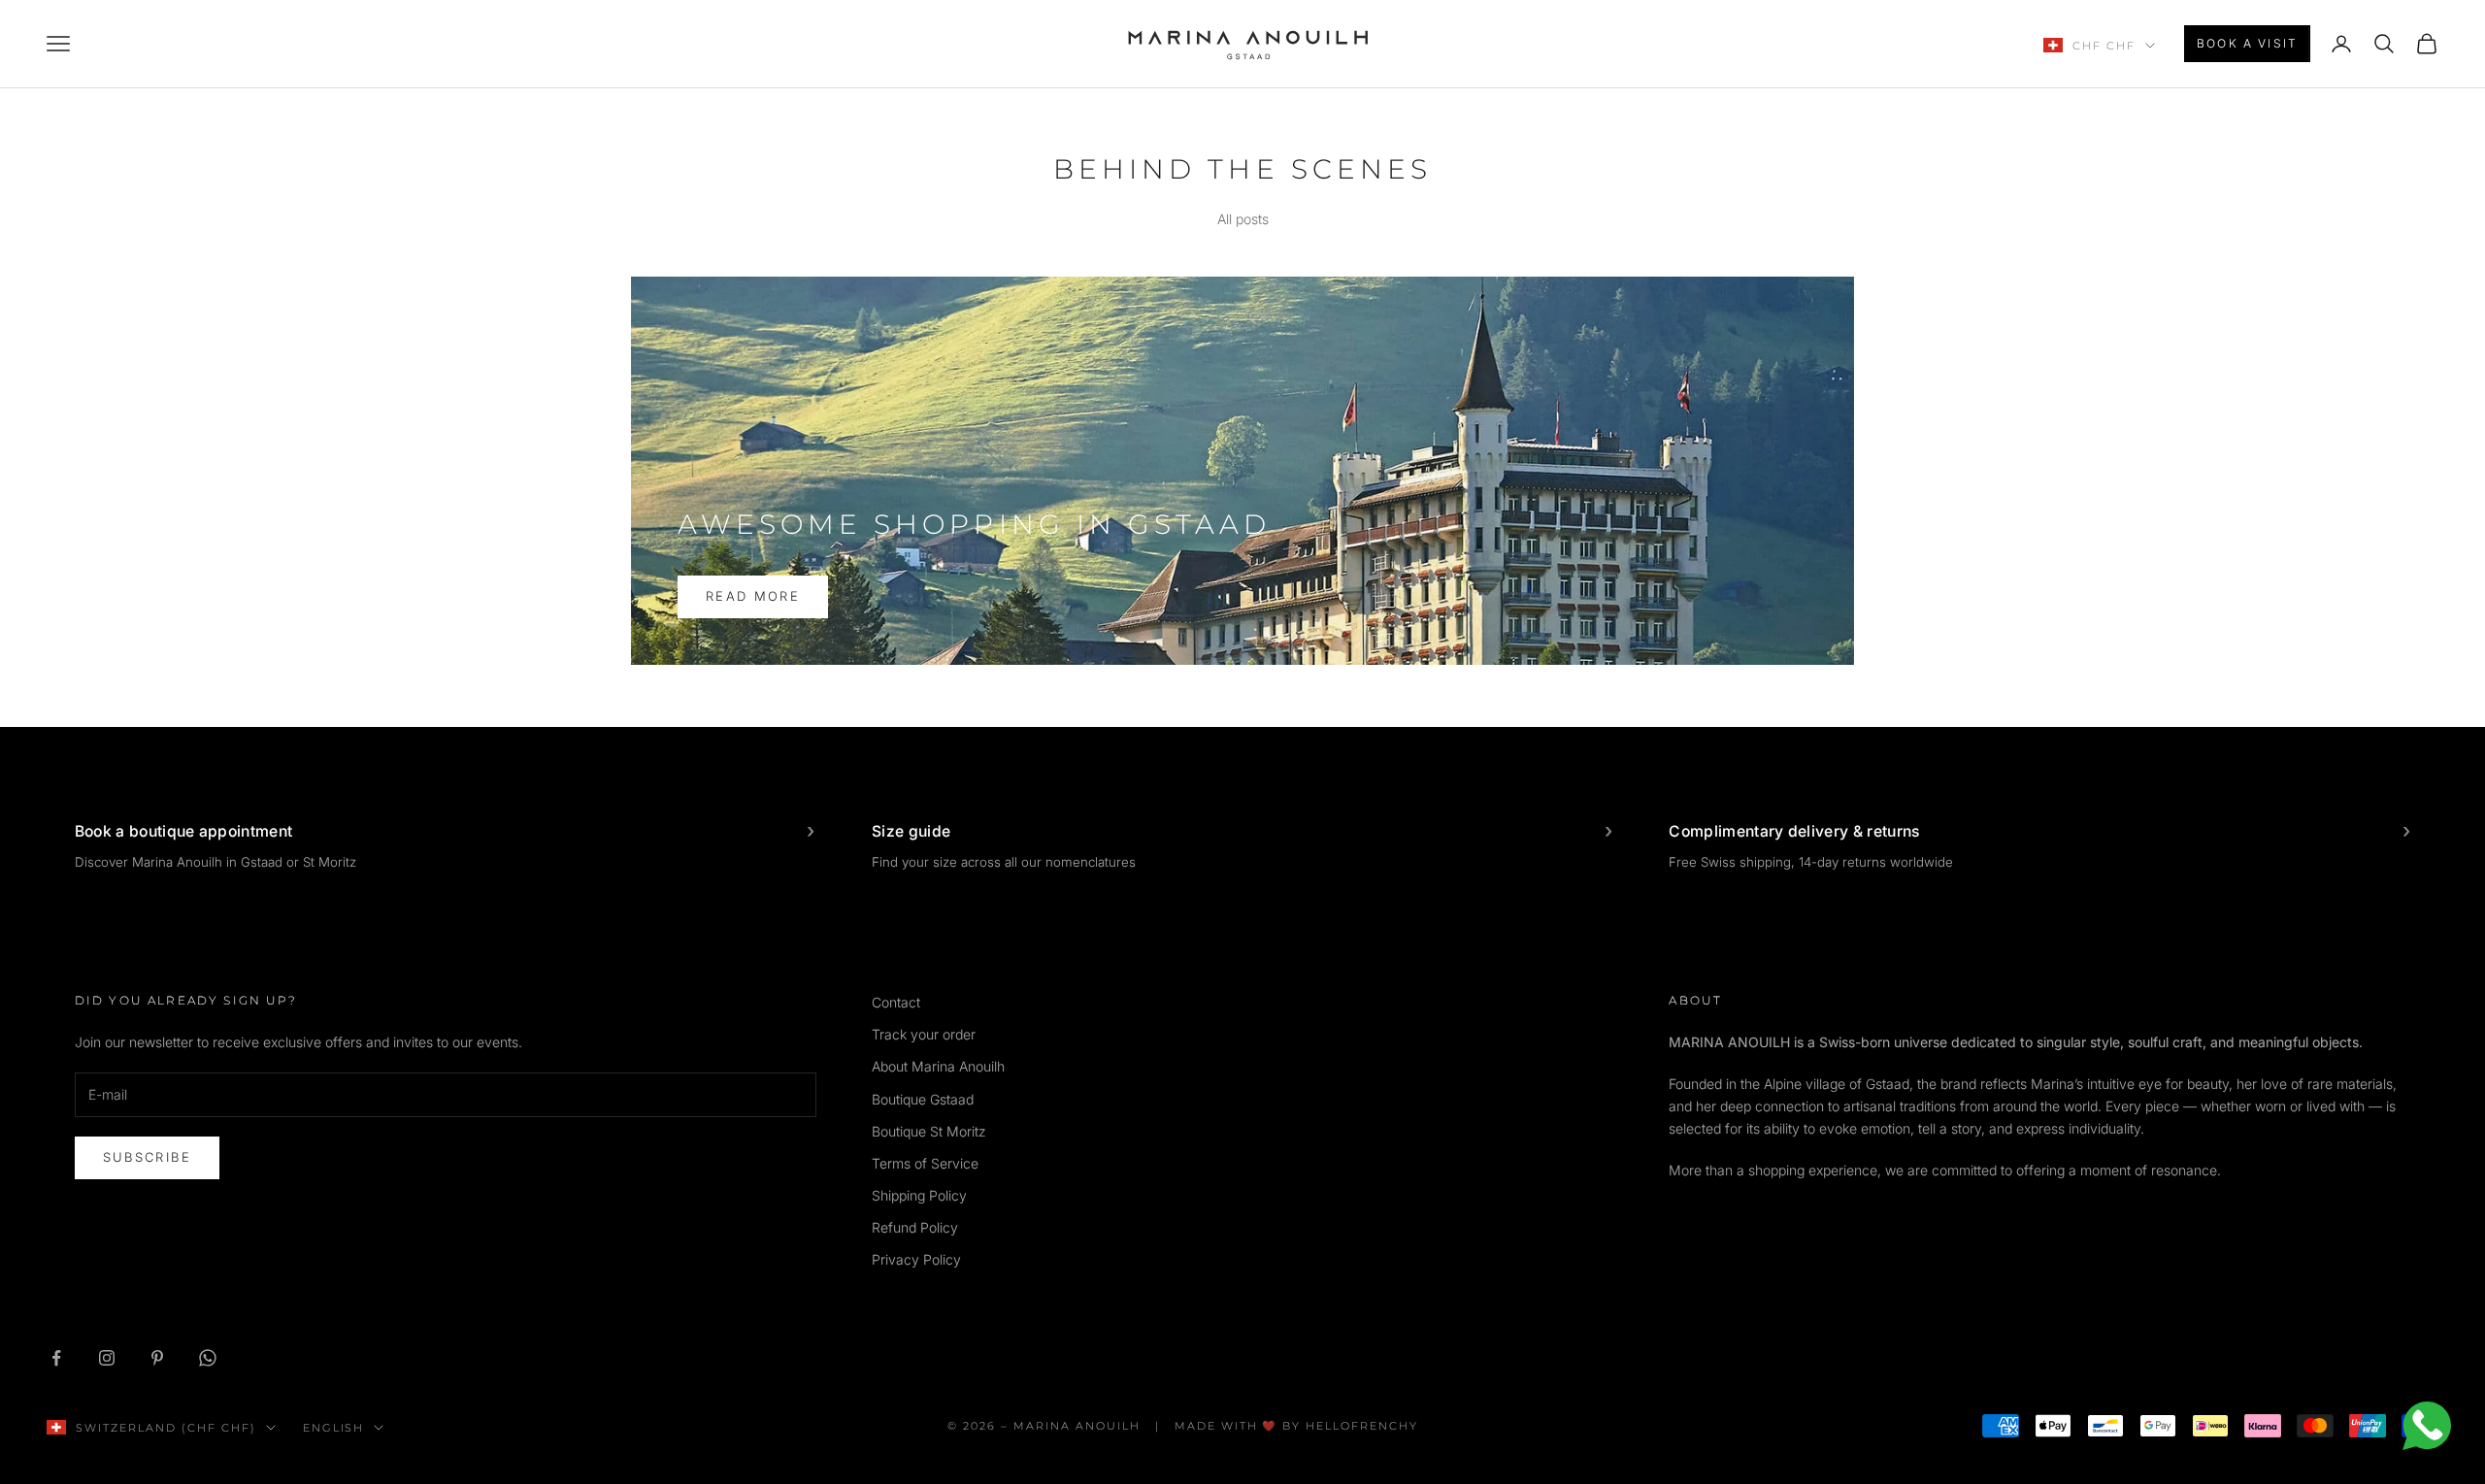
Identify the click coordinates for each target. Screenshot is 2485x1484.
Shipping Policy (919, 1195)
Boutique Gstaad (923, 1099)
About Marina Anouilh (938, 1066)
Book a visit (2247, 43)
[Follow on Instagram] (107, 1358)
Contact (896, 1002)
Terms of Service (925, 1163)
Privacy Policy (916, 1259)
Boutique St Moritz (929, 1131)
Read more (753, 596)
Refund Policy (915, 1227)
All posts (1243, 219)
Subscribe (147, 1157)
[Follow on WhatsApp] (208, 1358)
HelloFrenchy (1362, 1426)
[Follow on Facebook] (56, 1358)
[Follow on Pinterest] (157, 1358)
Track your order (924, 1034)
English (334, 1428)
